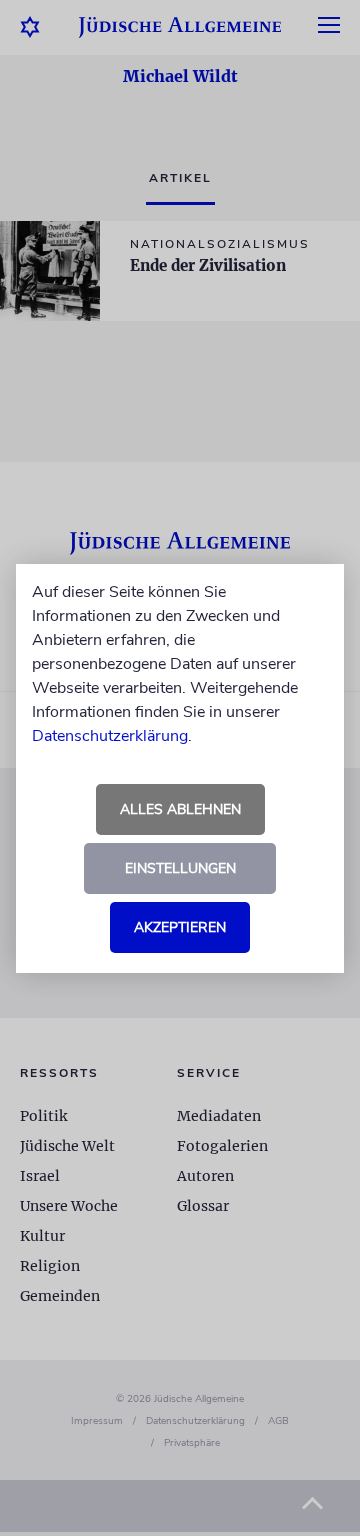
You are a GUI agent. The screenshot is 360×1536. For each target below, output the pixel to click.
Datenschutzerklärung (110, 736)
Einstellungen (180, 868)
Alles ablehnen (180, 809)
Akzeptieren (180, 927)
